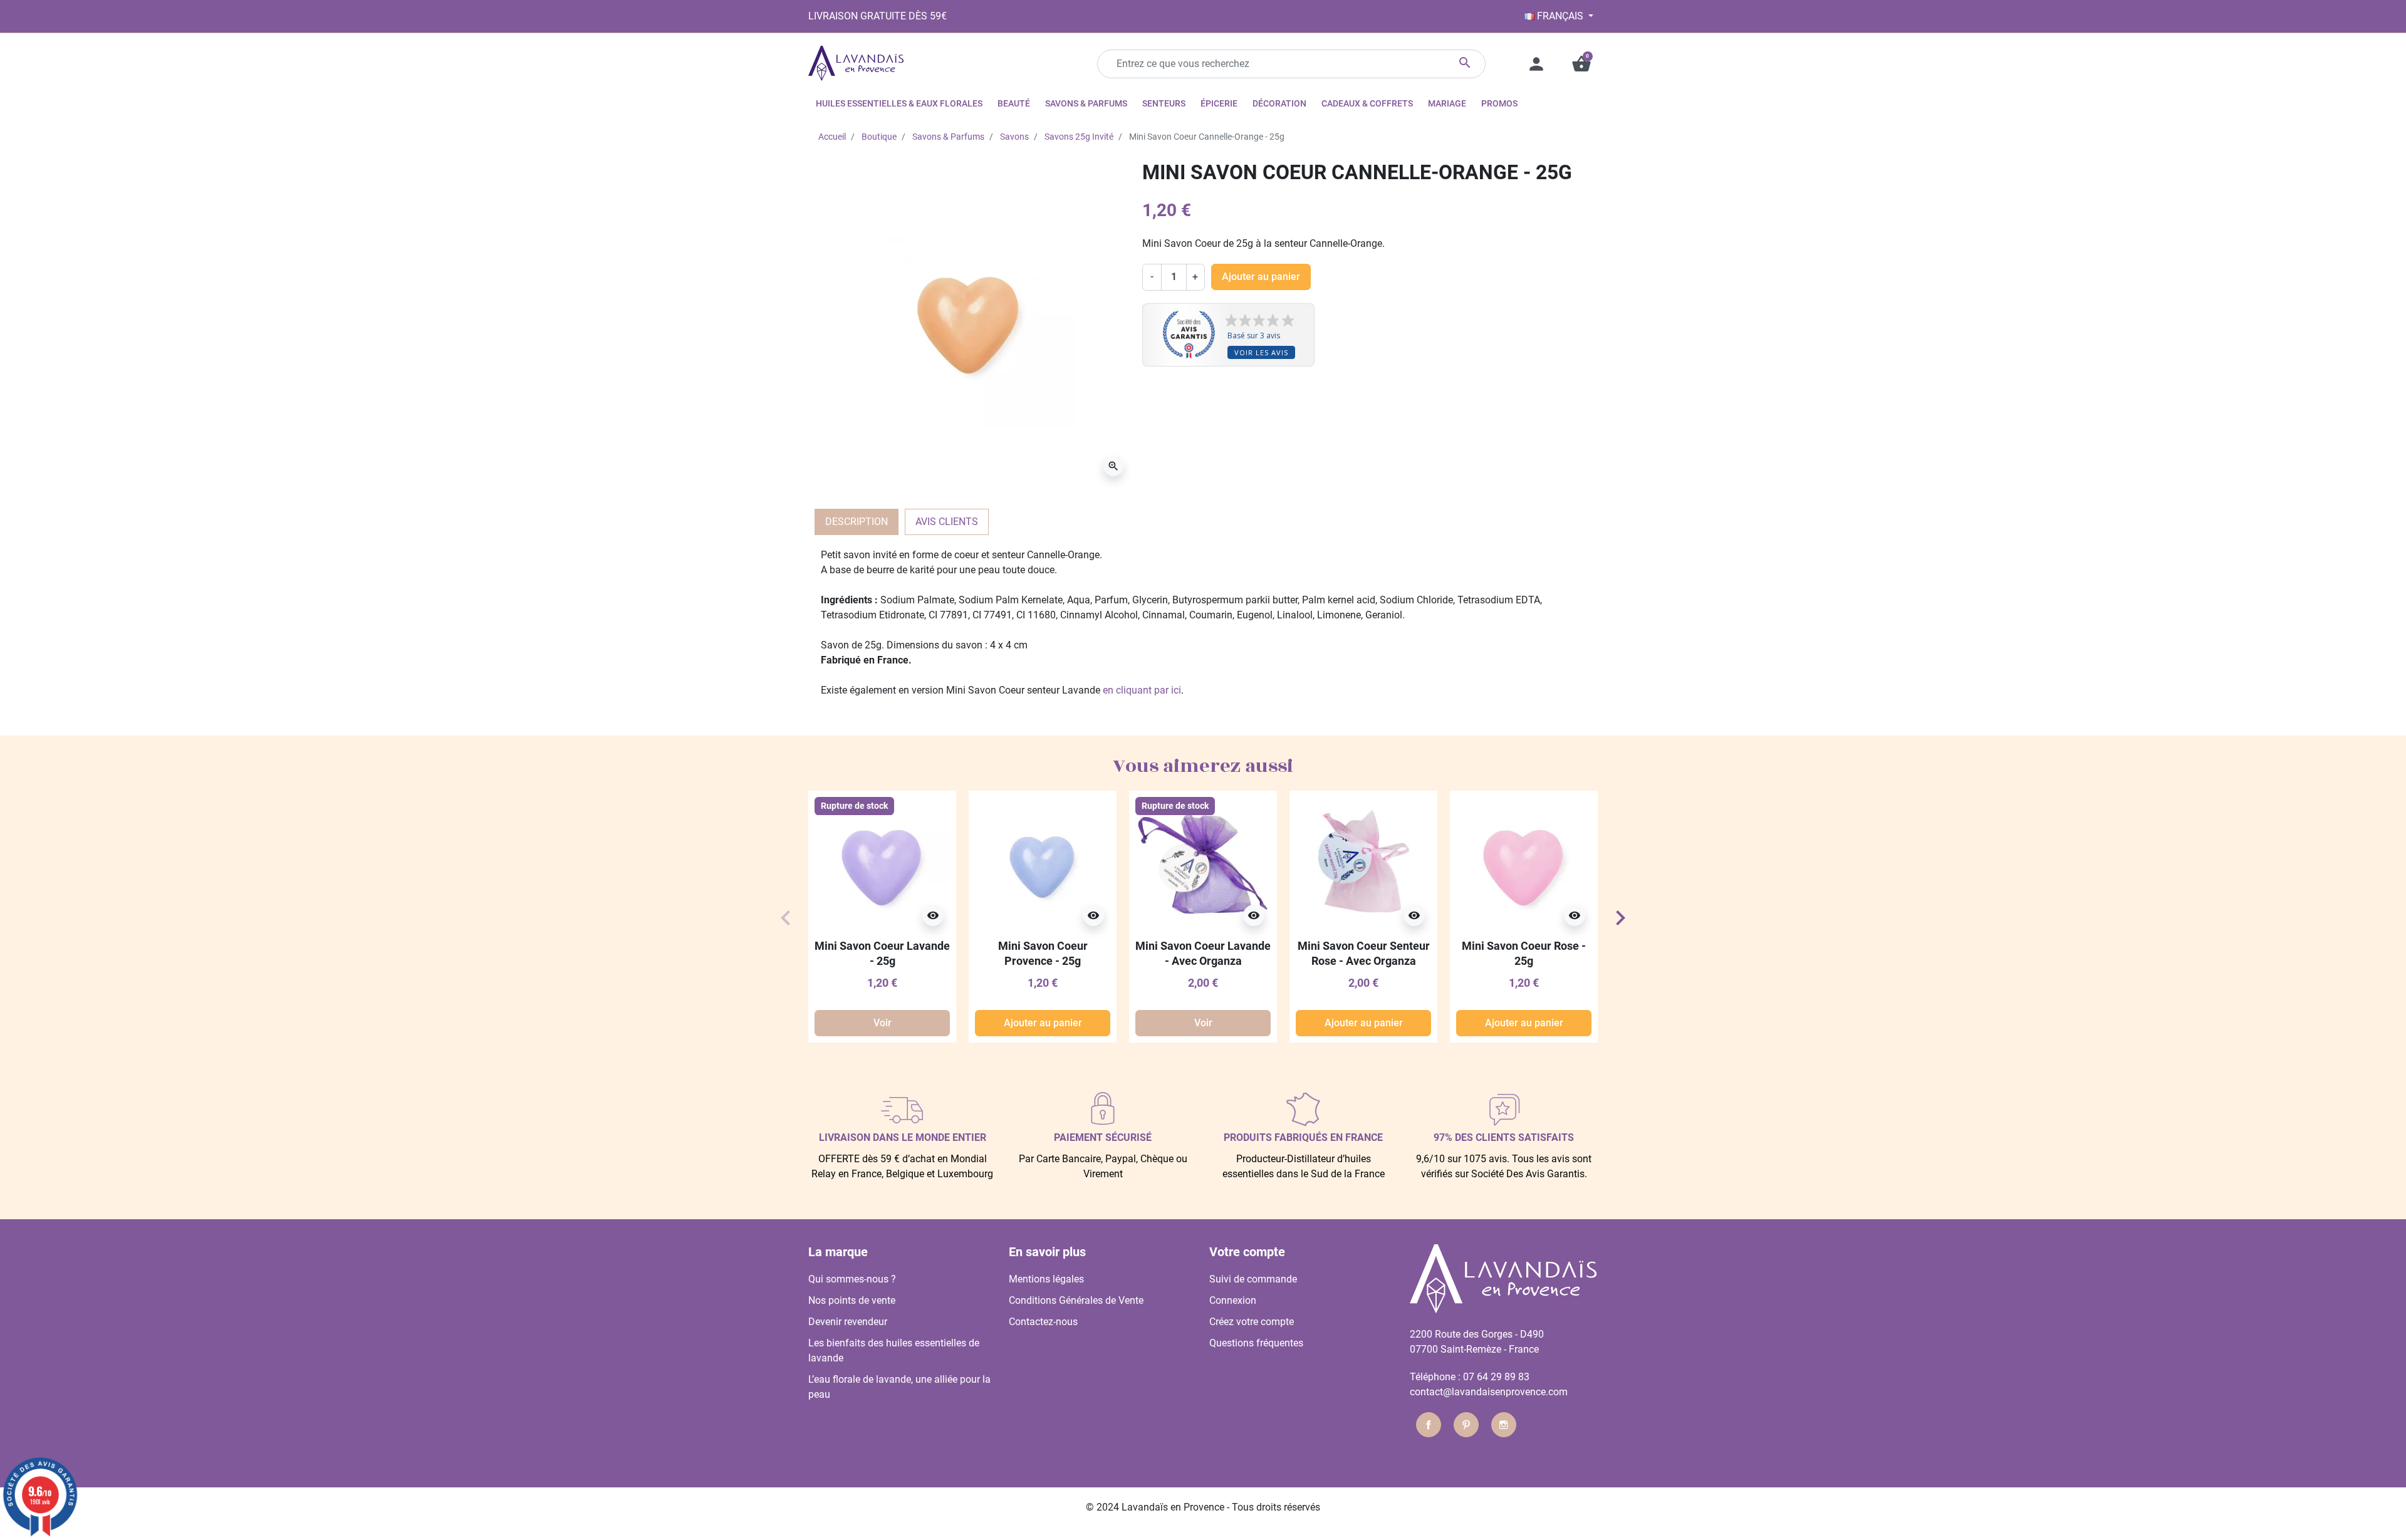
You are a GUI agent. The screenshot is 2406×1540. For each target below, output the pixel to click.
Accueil (832, 137)
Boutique (879, 137)
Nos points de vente (852, 1300)
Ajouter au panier (1261, 277)
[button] (1581, 64)
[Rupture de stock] (882, 864)
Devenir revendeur (848, 1322)
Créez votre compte (1252, 1322)
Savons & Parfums (948, 137)
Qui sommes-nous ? (852, 1279)
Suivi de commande (1253, 1279)
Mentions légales (1046, 1279)
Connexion (1233, 1300)
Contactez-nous (1043, 1322)
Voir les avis (1261, 352)
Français (1560, 16)
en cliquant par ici (1142, 690)
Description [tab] (857, 522)
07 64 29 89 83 (1496, 1377)
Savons (1014, 137)
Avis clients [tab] (947, 522)
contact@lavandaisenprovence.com (1489, 1392)
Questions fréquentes (1256, 1343)
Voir (883, 1023)
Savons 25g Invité (1079, 137)
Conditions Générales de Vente (1076, 1300)
